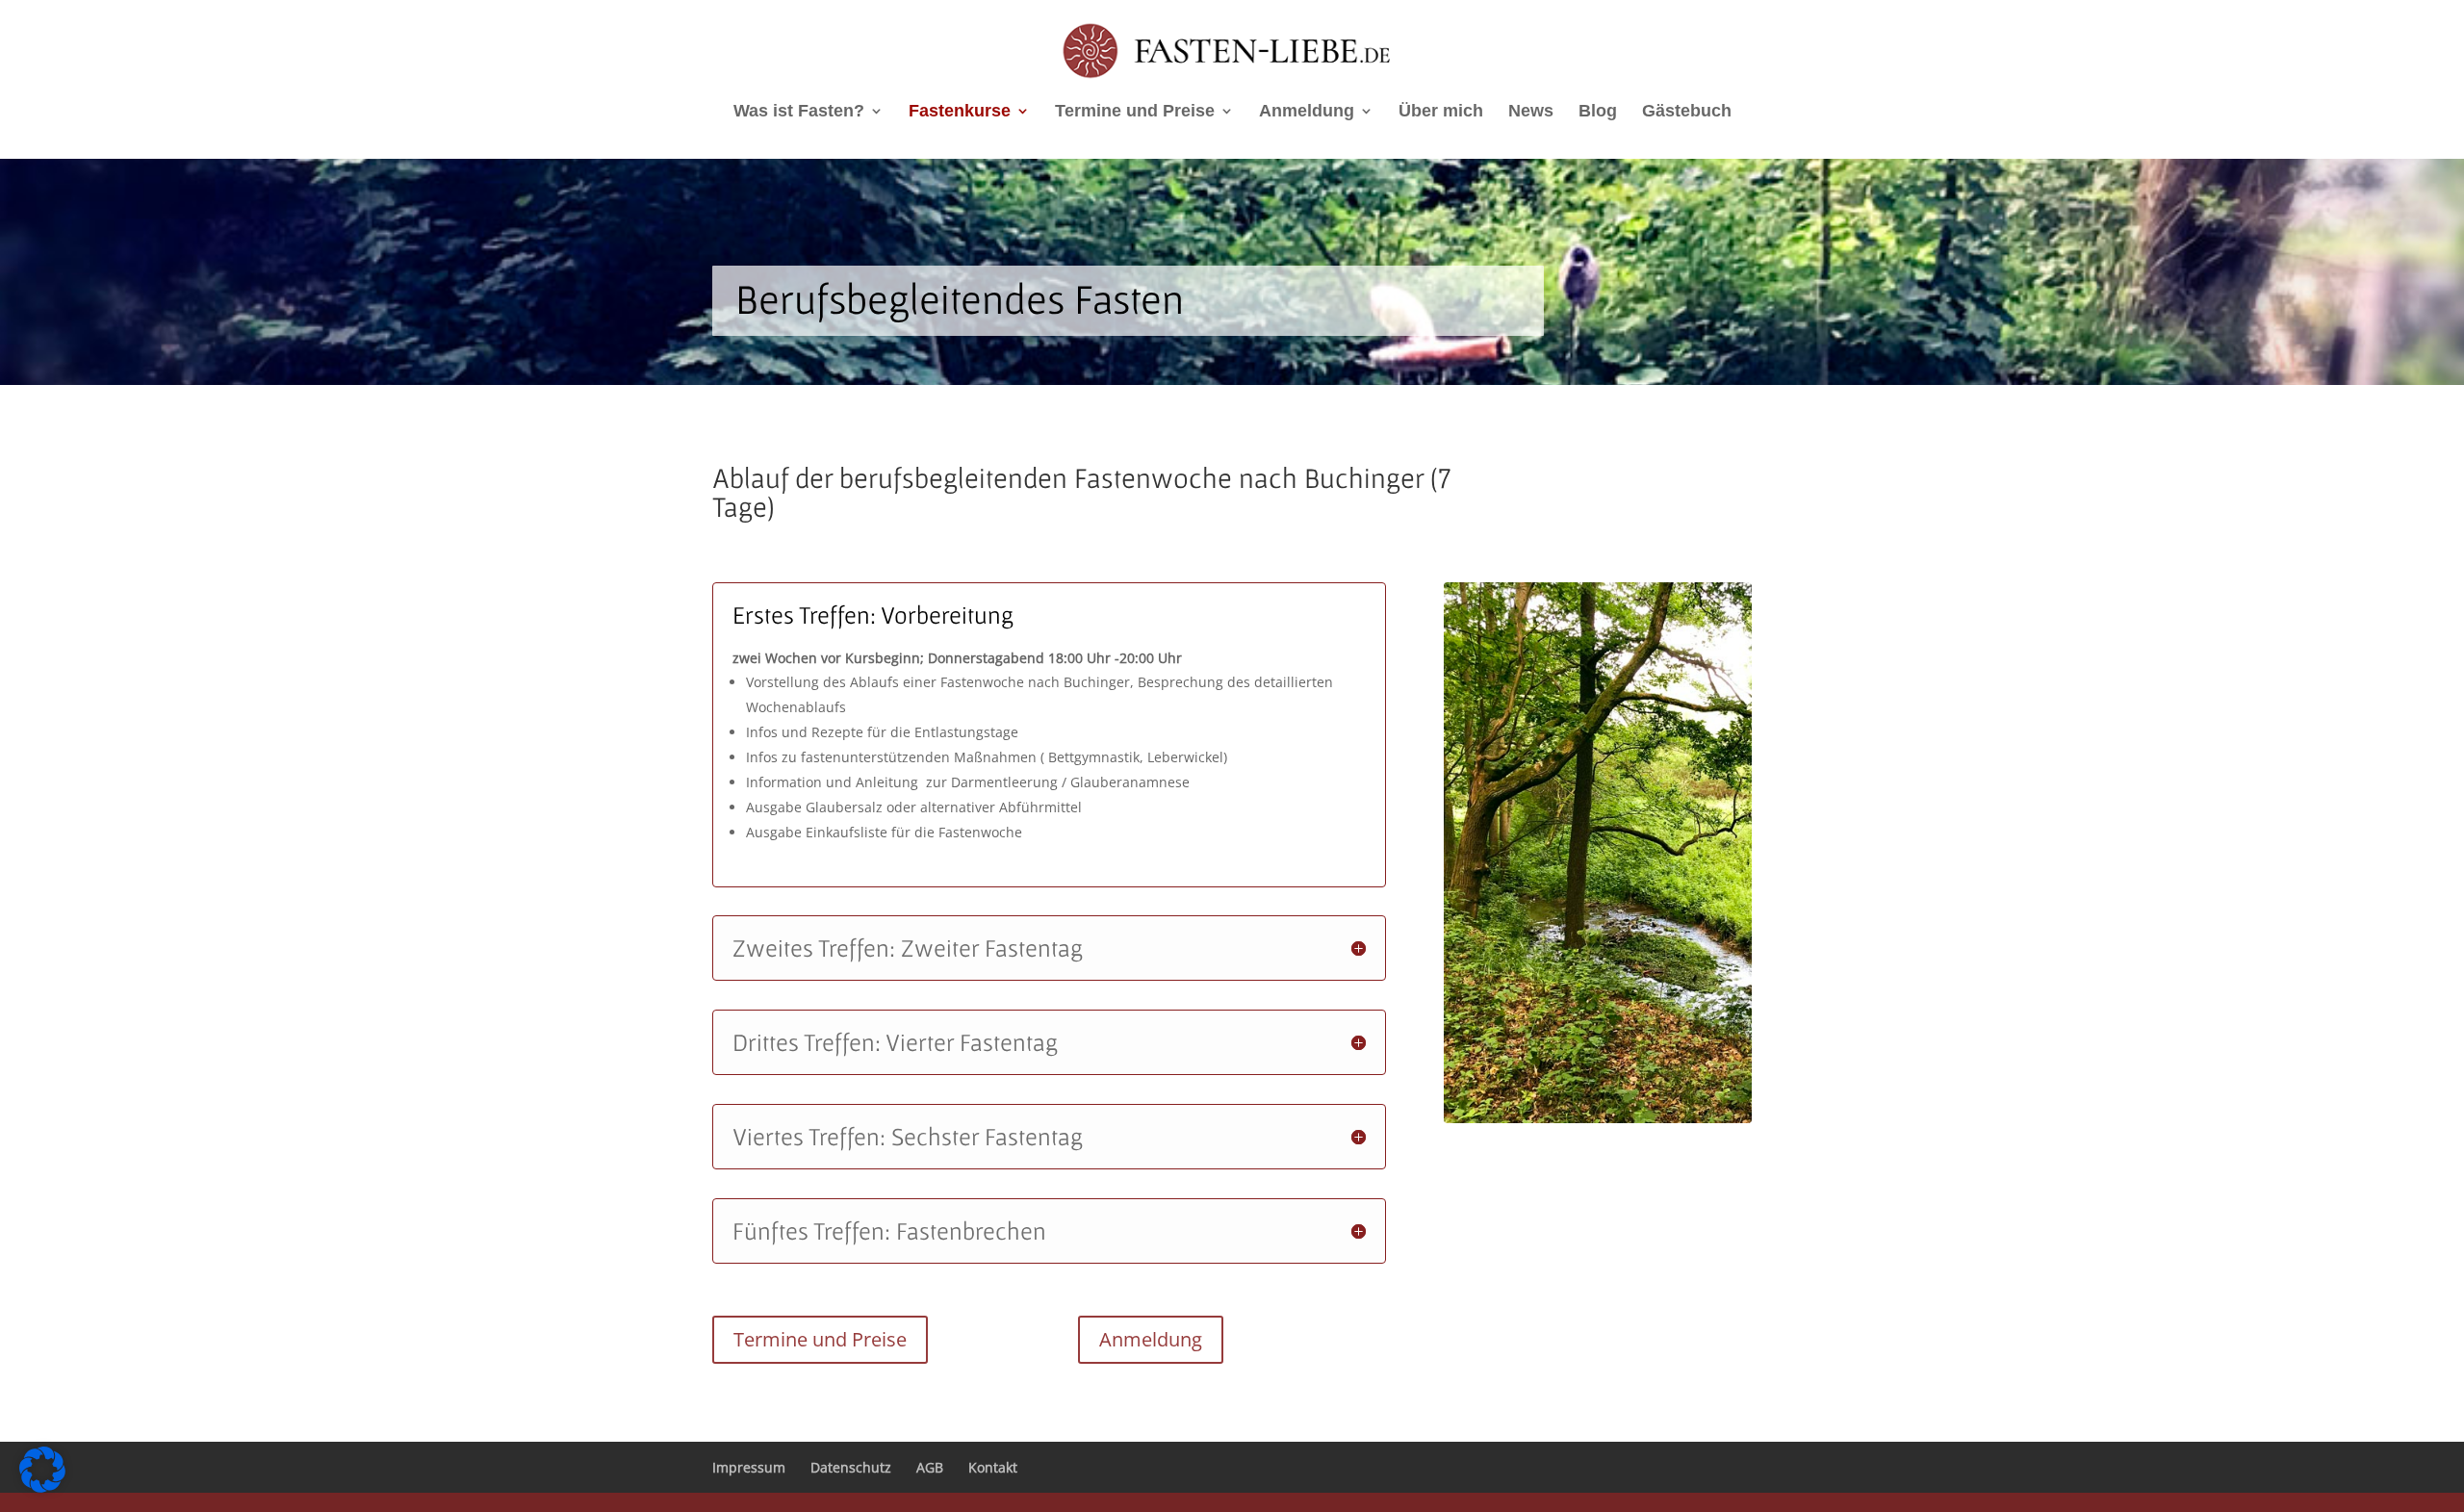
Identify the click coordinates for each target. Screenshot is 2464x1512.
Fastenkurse (960, 112)
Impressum (749, 1467)
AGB (930, 1467)
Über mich (1441, 112)
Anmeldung (1307, 112)
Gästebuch (1687, 112)
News (1531, 112)
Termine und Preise (1135, 112)
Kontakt (993, 1467)
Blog (1598, 112)
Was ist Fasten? (799, 112)
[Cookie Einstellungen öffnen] (42, 1487)
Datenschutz (851, 1467)
